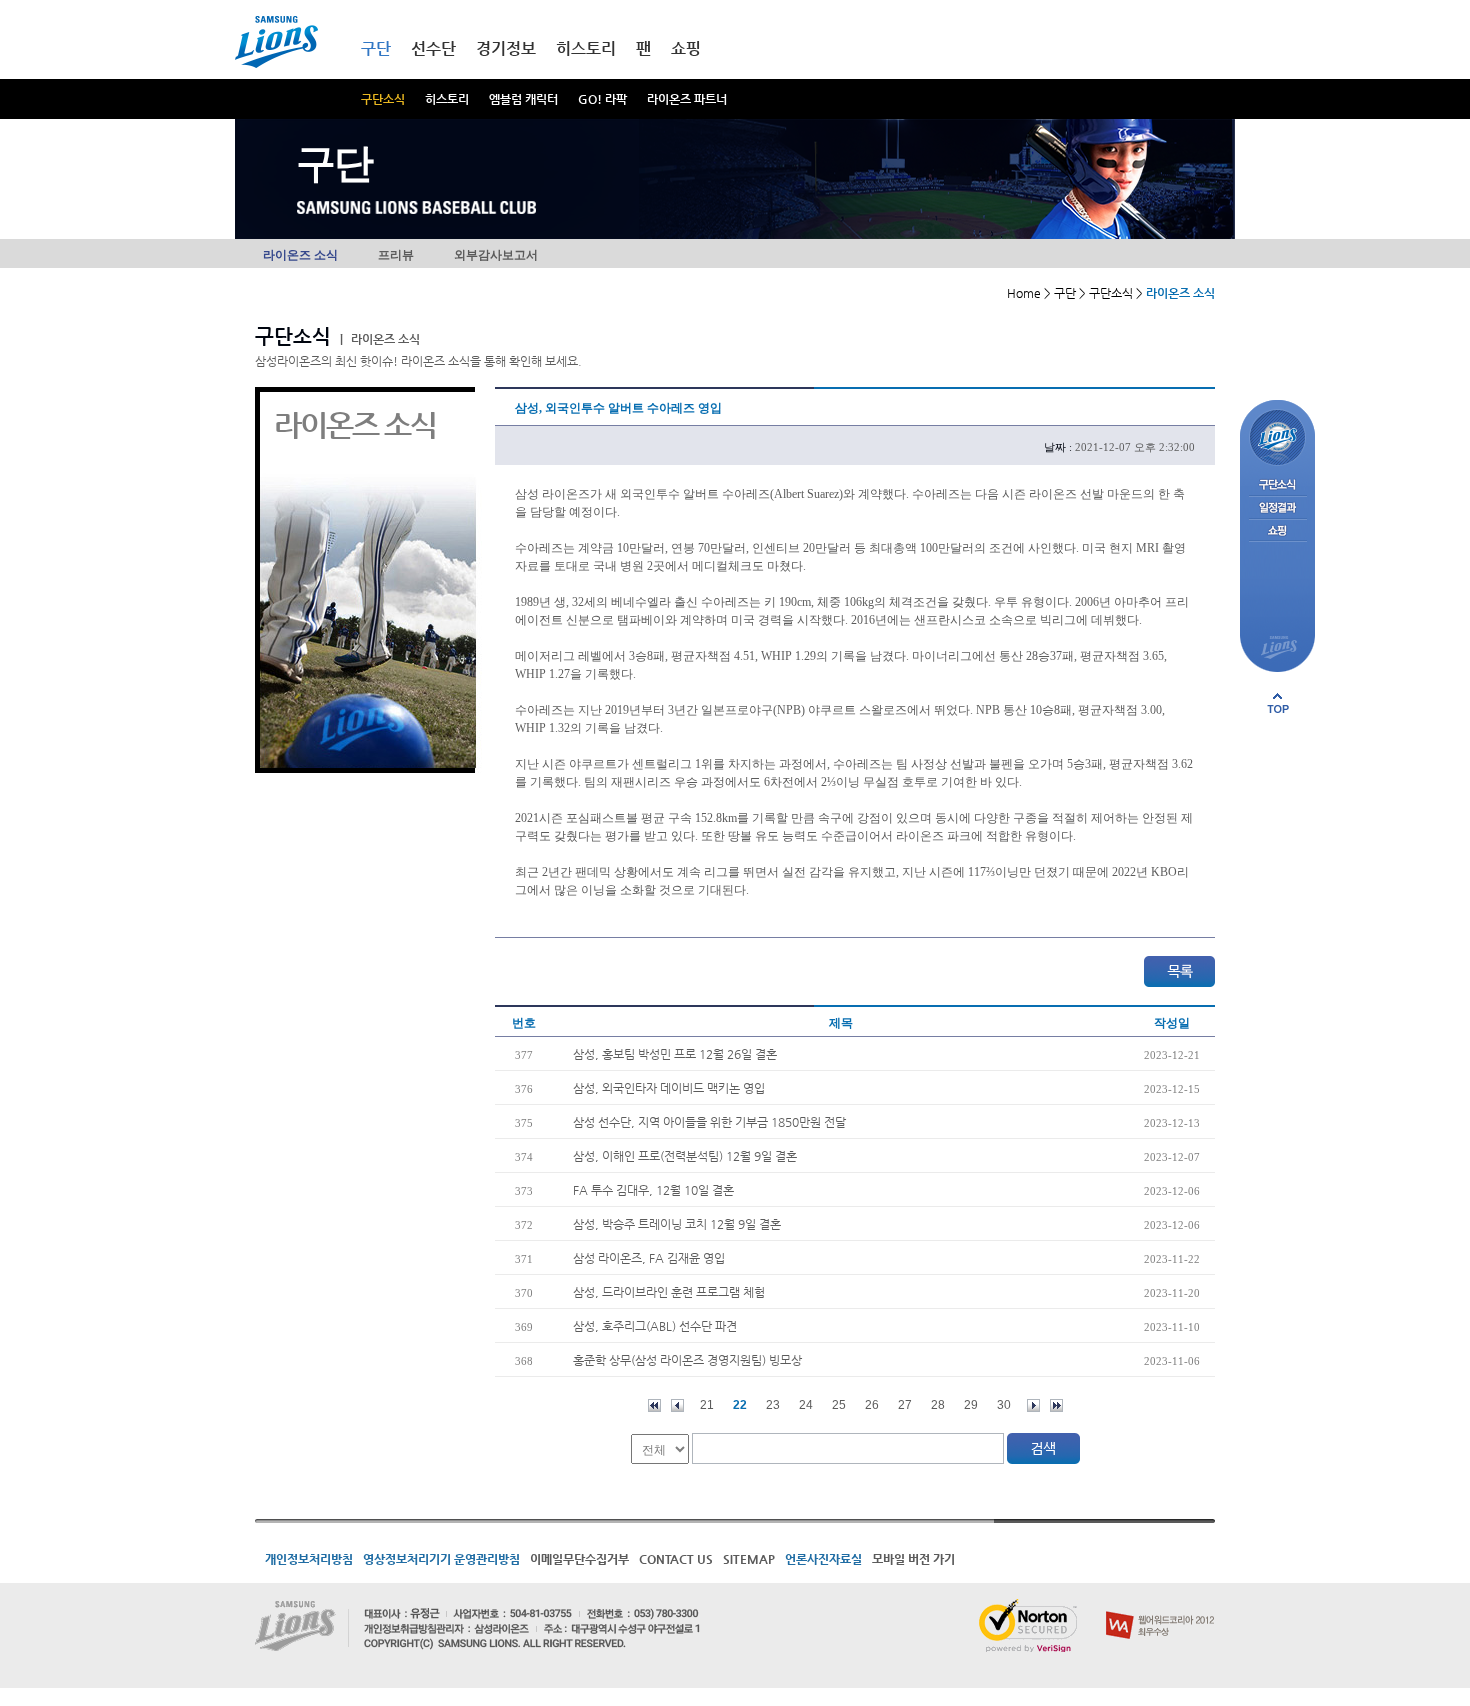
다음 (1033, 1405)
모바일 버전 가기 (913, 1559)
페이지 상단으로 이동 (1278, 703)
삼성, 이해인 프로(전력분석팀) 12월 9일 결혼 (685, 1156)
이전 (677, 1405)
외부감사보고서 (496, 255)
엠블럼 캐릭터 (523, 99)
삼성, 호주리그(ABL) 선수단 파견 (655, 1326)
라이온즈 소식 (300, 255)
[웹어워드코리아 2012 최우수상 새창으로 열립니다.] (1160, 1607)
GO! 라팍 (602, 99)
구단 (376, 48)
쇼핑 (686, 48)
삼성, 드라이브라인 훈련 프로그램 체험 (669, 1292)
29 (971, 1405)
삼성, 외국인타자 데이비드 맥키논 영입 (669, 1088)
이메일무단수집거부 (579, 1559)
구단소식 (383, 99)
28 (938, 1405)
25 (839, 1405)
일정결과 (1277, 508)
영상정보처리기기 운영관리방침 (441, 1559)
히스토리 (447, 99)
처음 (654, 1405)
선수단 (433, 48)
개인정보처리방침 (309, 1559)
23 (773, 1405)
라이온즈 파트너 (687, 99)
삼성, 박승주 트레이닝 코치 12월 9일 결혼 (677, 1224)
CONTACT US (676, 1559)
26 (872, 1405)
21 (707, 1405)
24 (806, 1405)
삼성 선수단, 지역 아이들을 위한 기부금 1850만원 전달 (709, 1122)
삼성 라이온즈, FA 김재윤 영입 (649, 1258)
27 (905, 1405)
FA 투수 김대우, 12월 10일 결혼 (653, 1190)
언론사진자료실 (823, 1559)
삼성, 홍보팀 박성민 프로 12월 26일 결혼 (675, 1054)
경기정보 (506, 48)
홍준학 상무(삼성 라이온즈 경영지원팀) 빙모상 (687, 1360)
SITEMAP (749, 1559)
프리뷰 (396, 255)
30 (1004, 1405)
